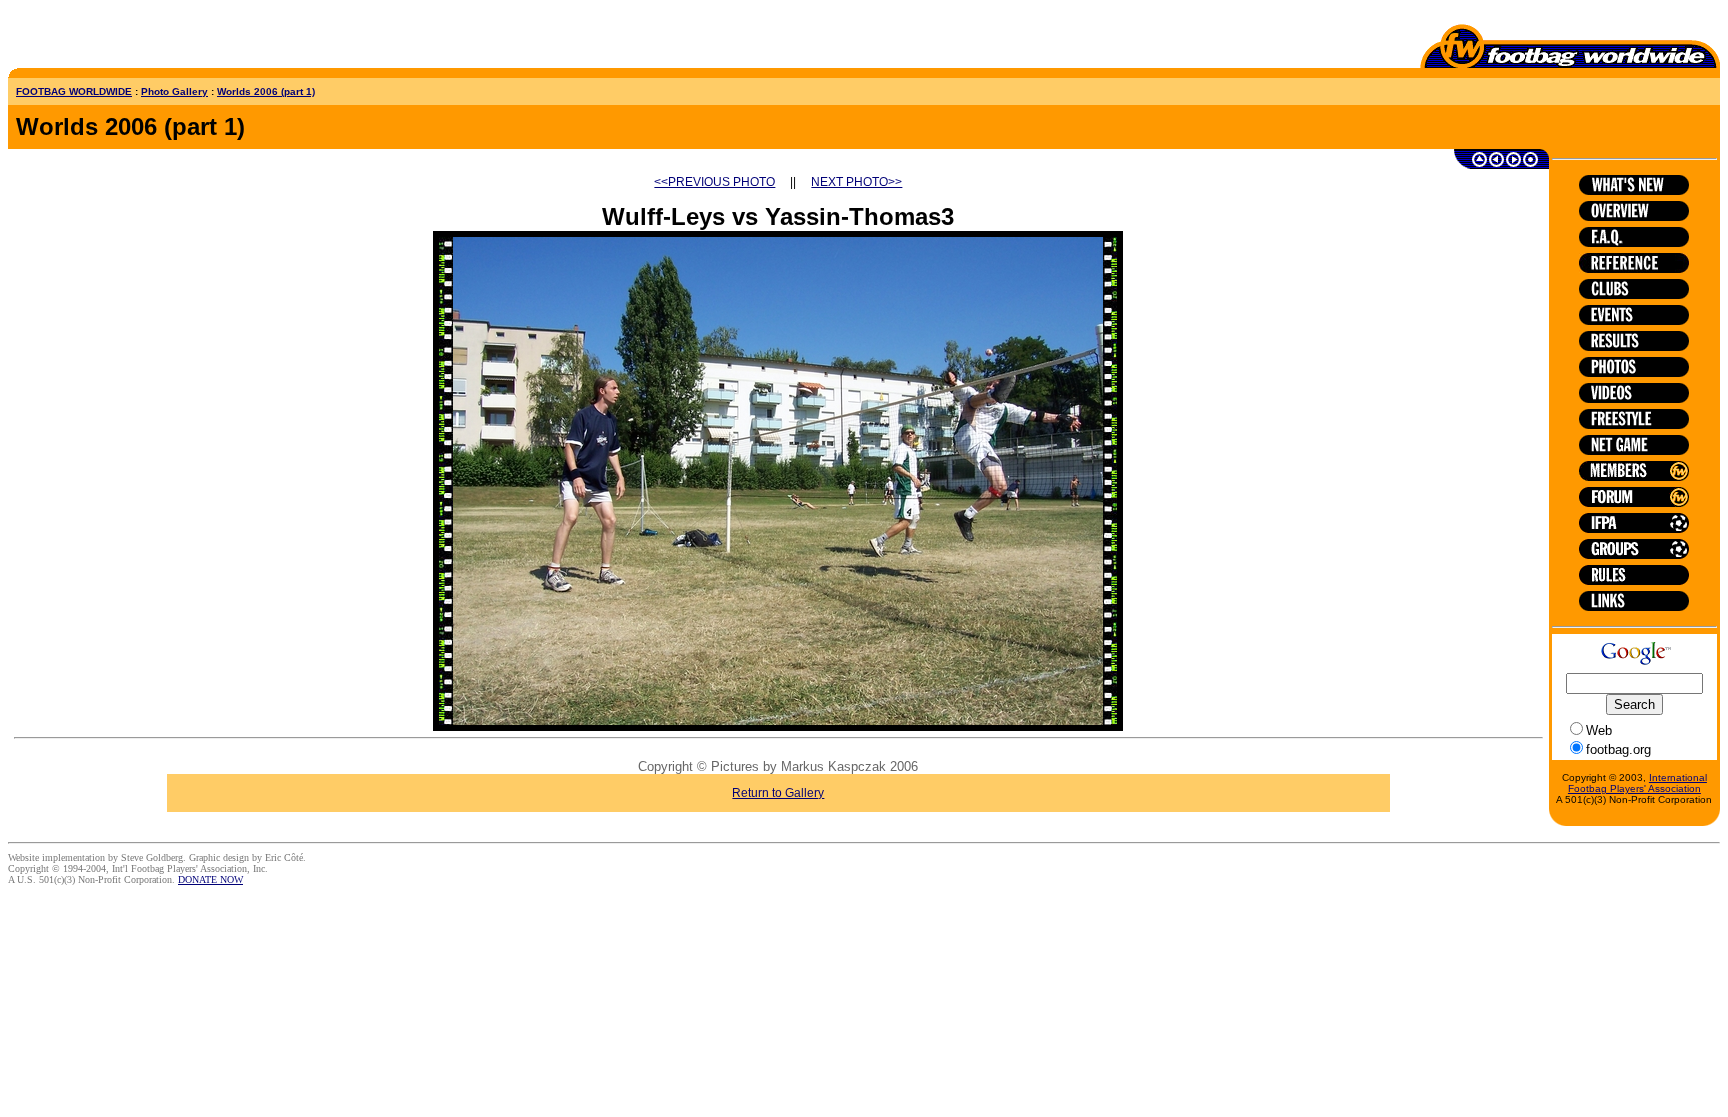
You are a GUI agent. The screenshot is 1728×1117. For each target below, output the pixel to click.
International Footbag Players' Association (1637, 783)
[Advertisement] (125, 38)
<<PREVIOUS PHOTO (714, 182)
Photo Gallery (174, 91)
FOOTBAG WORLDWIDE (74, 91)
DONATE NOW (210, 879)
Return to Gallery (778, 793)
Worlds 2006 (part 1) (266, 91)
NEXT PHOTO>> (856, 182)
